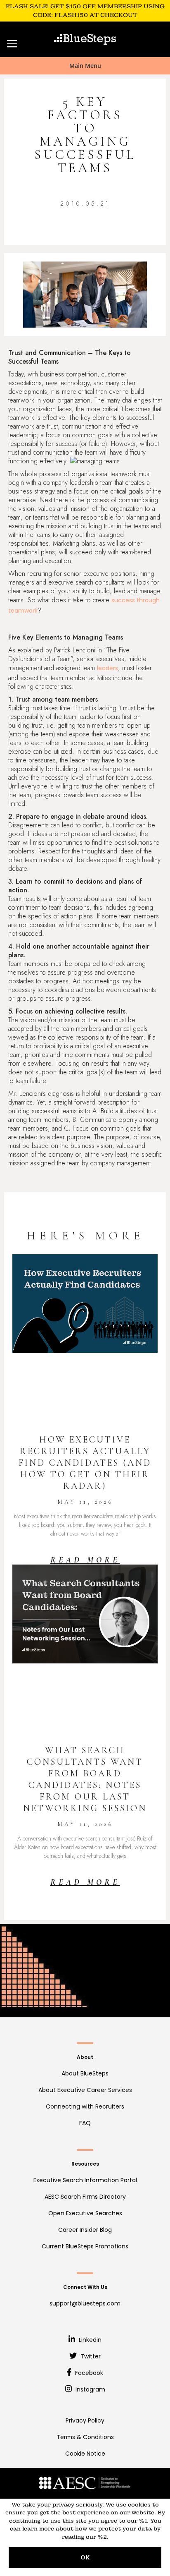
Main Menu (85, 66)
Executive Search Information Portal (85, 2180)
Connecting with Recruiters (85, 2106)
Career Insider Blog (85, 2230)
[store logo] (85, 39)
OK (85, 2557)
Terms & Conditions (85, 2437)
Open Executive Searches (85, 2213)
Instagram (90, 2389)
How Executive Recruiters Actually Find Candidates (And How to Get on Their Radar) (85, 1463)
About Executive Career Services (85, 2090)
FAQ (85, 2123)
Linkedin (89, 2340)
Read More (85, 1560)
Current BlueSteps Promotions (85, 2246)
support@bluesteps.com (85, 2303)
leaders (107, 668)
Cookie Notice (85, 2454)
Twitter (90, 2356)
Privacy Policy (85, 2420)
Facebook (88, 2373)
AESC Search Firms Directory (85, 2197)
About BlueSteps (85, 2073)
